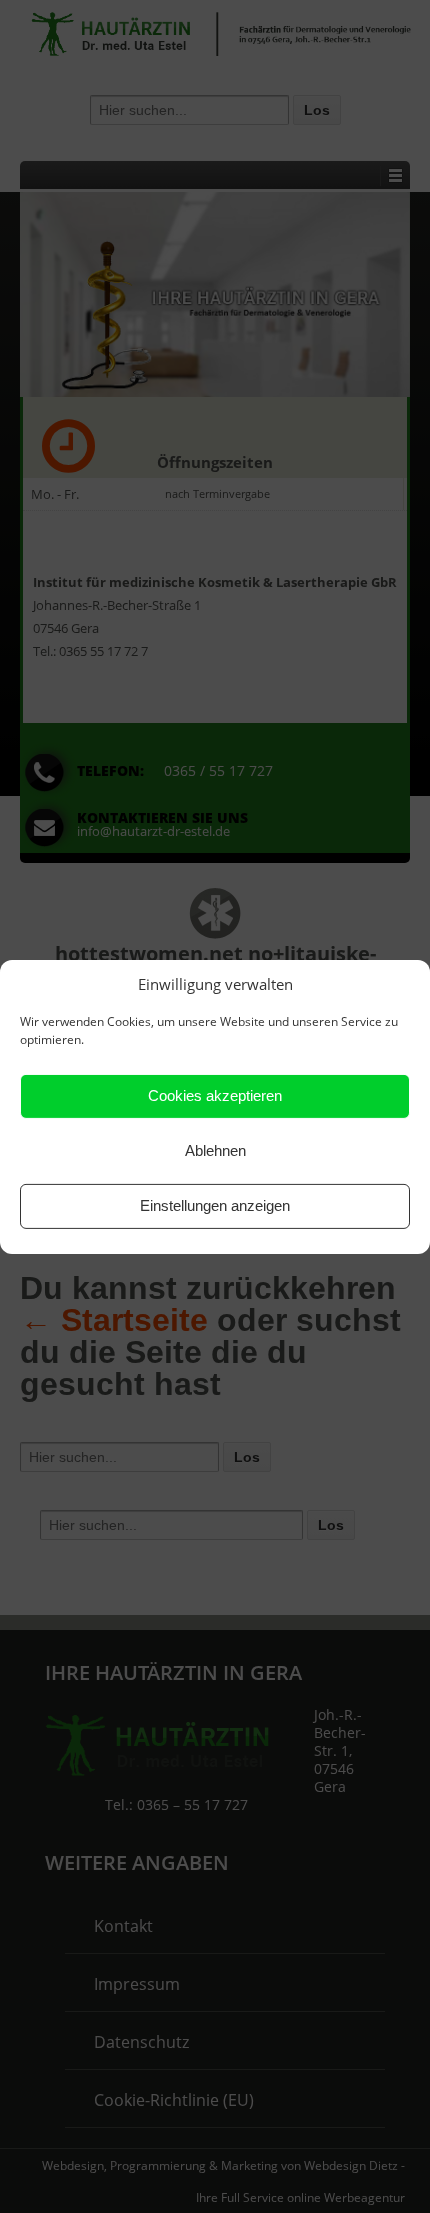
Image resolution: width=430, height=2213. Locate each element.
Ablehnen (215, 1150)
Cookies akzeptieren (215, 1095)
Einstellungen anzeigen (215, 1205)
